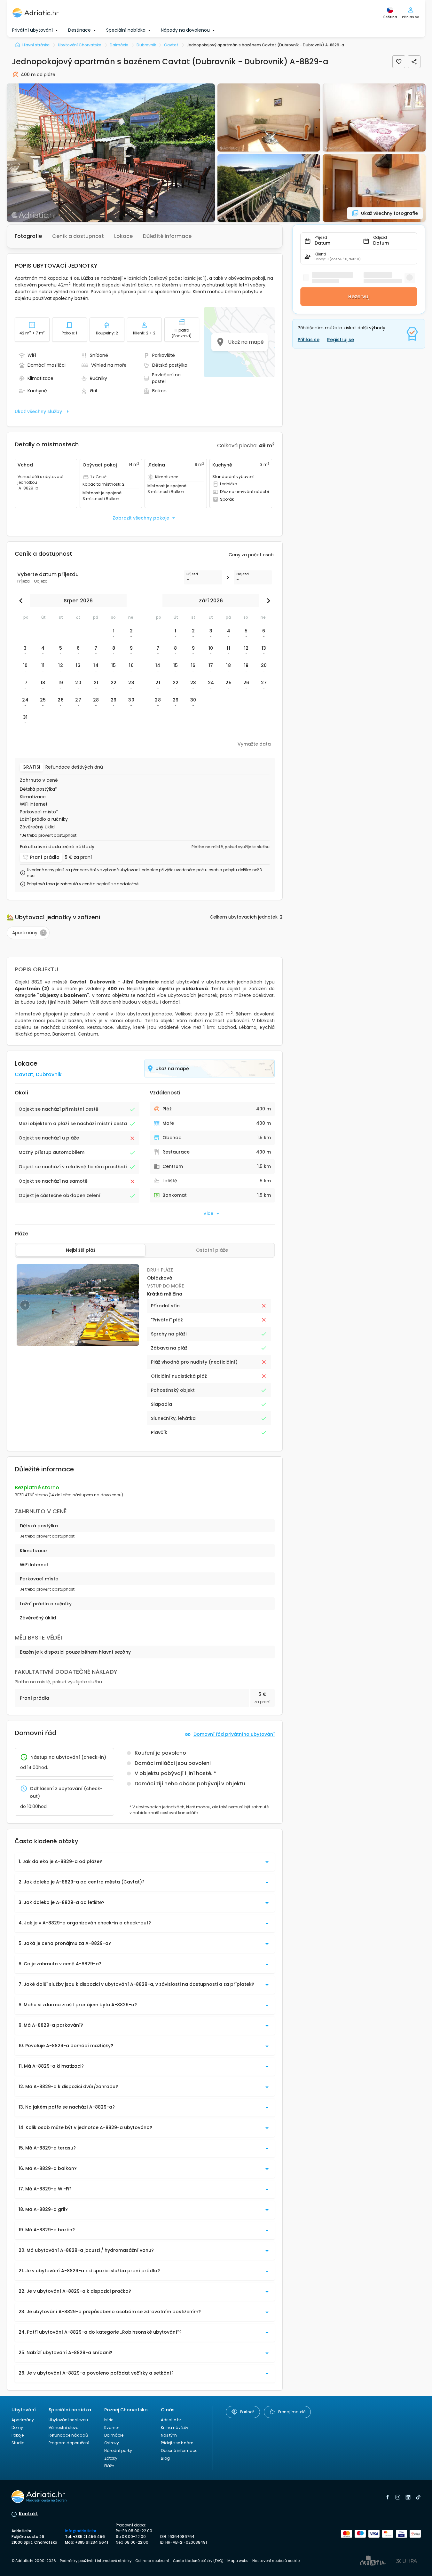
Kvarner (112, 2427)
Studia (18, 2443)
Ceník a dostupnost (78, 236)
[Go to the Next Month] (267, 601)
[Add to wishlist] (399, 62)
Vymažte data (254, 744)
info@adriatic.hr (81, 2531)
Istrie (109, 2420)
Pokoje (18, 2435)
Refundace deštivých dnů (74, 767)
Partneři (247, 2412)
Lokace (123, 236)
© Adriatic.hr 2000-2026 (34, 2561)
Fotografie (28, 236)
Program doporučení (69, 2443)
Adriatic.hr (171, 2420)
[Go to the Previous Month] (22, 601)
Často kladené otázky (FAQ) (198, 2561)
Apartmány (23, 2420)
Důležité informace (167, 236)
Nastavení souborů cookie (276, 2561)
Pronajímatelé (292, 2412)
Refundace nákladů (68, 2435)
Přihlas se (309, 340)
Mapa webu (238, 2561)
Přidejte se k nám (177, 2443)
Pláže (109, 2466)
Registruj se (341, 340)
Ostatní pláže (212, 1250)
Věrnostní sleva (64, 2427)
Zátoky (111, 2458)
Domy (17, 2427)
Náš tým (169, 2435)
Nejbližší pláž (81, 1250)
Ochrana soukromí (152, 2561)
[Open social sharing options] (414, 62)
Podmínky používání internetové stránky (96, 2561)
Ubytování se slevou (68, 2420)
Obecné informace (179, 2451)
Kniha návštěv (175, 2427)
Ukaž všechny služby (38, 411)
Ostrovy (112, 2443)
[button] (111, 153)
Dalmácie (114, 2435)
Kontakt (28, 2514)
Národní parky (118, 2451)
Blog (165, 2458)
